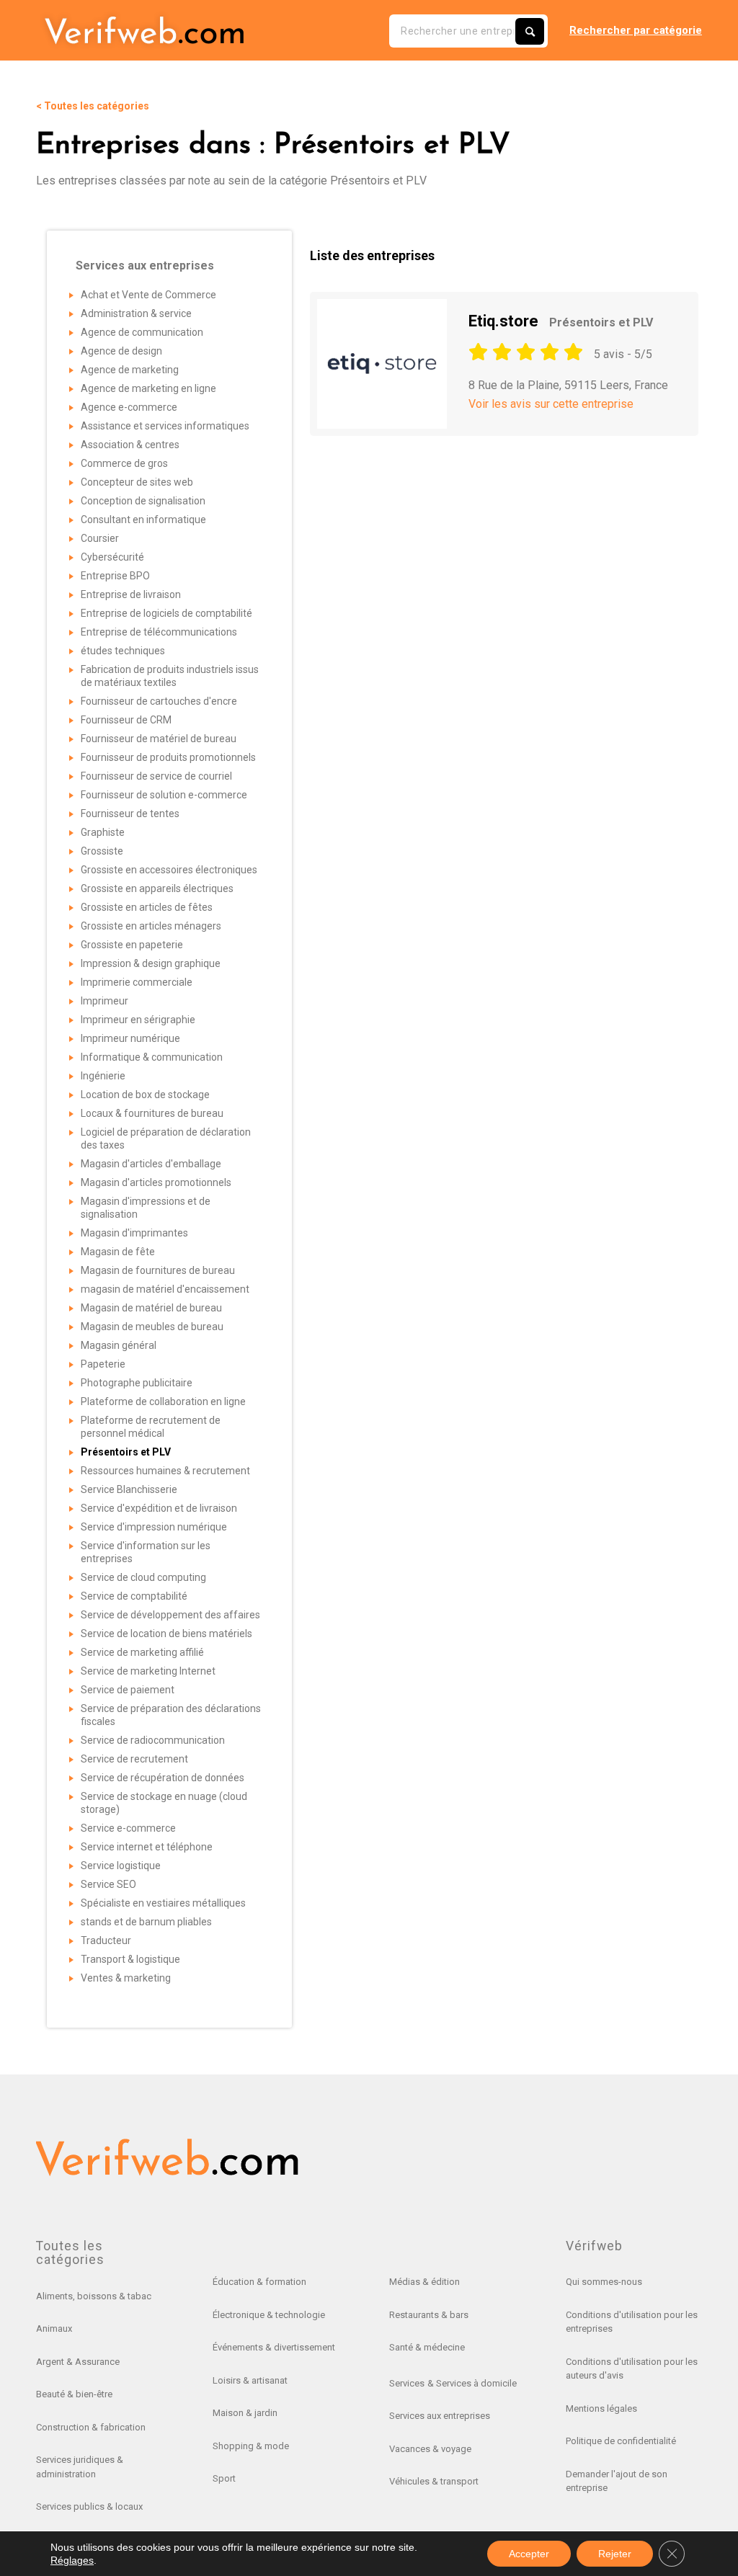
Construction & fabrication (91, 2427)
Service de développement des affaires (170, 1615)
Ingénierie (103, 1076)
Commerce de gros (124, 463)
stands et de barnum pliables (146, 1922)
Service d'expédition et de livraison (159, 1508)
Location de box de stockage (145, 1095)
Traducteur (106, 1940)
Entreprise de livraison (131, 594)
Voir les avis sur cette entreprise (551, 404)
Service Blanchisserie (129, 1489)
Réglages (72, 2560)
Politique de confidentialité (621, 2441)
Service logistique (121, 1866)
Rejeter (615, 2554)
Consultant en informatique (143, 520)
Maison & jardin (245, 2413)
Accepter (529, 2554)
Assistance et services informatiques (165, 426)
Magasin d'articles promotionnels (156, 1182)
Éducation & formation (259, 2282)
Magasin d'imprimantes (134, 1233)
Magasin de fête (118, 1252)
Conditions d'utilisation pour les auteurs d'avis (632, 2369)
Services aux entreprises (440, 2416)
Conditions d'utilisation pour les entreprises (632, 2322)
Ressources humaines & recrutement (165, 1471)
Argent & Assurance (78, 2362)
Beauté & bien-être (74, 2394)
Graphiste (103, 832)
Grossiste (102, 851)
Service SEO (108, 1884)
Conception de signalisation (143, 501)
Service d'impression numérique (154, 1527)
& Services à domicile (472, 2383)
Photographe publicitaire (137, 1383)
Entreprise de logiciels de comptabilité (166, 613)
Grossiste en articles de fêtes (147, 907)
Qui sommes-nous (604, 2282)
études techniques (123, 651)
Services (407, 2383)
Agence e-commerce (129, 407)
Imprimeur (105, 1001)
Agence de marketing (130, 370)
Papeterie (103, 1364)
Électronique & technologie (269, 2315)
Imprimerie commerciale (137, 982)
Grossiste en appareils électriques (157, 888)
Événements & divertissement (274, 2347)
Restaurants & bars (429, 2315)
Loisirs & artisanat (250, 2380)
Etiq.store (561, 321)
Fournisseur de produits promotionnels (168, 757)
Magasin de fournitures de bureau (158, 1270)
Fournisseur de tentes (130, 814)
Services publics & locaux (89, 2506)
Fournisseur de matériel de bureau (159, 739)
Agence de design (121, 351)
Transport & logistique (130, 1959)
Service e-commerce (128, 1828)
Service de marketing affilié (142, 1652)
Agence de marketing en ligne (148, 388)
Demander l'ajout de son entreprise (617, 2481)
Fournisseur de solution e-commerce (164, 795)
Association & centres (130, 445)
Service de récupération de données (163, 1778)
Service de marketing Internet (148, 1671)
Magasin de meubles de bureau (152, 1327)
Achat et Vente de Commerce (148, 295)
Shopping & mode (251, 2446)
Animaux (54, 2328)
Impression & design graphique (151, 963)
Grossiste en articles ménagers (151, 926)
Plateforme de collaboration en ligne (163, 1401)
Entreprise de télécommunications (159, 632)
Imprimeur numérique (130, 1038)
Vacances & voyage (430, 2449)
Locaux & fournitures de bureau (152, 1113)
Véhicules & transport (434, 2481)
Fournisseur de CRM (126, 720)
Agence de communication (142, 332)
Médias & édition (424, 2282)
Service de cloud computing (143, 1577)
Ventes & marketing (126, 1978)
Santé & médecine (427, 2347)
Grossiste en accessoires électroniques (169, 870)
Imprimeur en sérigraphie (138, 1020)
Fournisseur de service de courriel (156, 776)
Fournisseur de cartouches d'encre (159, 701)
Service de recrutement (134, 1759)
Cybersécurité (112, 557)
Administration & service (136, 313)
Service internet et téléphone (147, 1847)
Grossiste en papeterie (132, 945)
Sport (224, 2478)
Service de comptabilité (134, 1596)
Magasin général (119, 1345)
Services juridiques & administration (80, 2467)
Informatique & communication (152, 1057)
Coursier (100, 538)
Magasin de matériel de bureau (151, 1308)
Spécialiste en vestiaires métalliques (163, 1903)
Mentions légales (601, 2408)
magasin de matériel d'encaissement (165, 1289)
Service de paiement (128, 1690)
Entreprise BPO (115, 576)
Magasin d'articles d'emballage (151, 1164)
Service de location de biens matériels (166, 1634)
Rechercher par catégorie (636, 30)
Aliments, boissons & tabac (94, 2296)
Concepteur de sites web (137, 482)
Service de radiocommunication (153, 1740)
